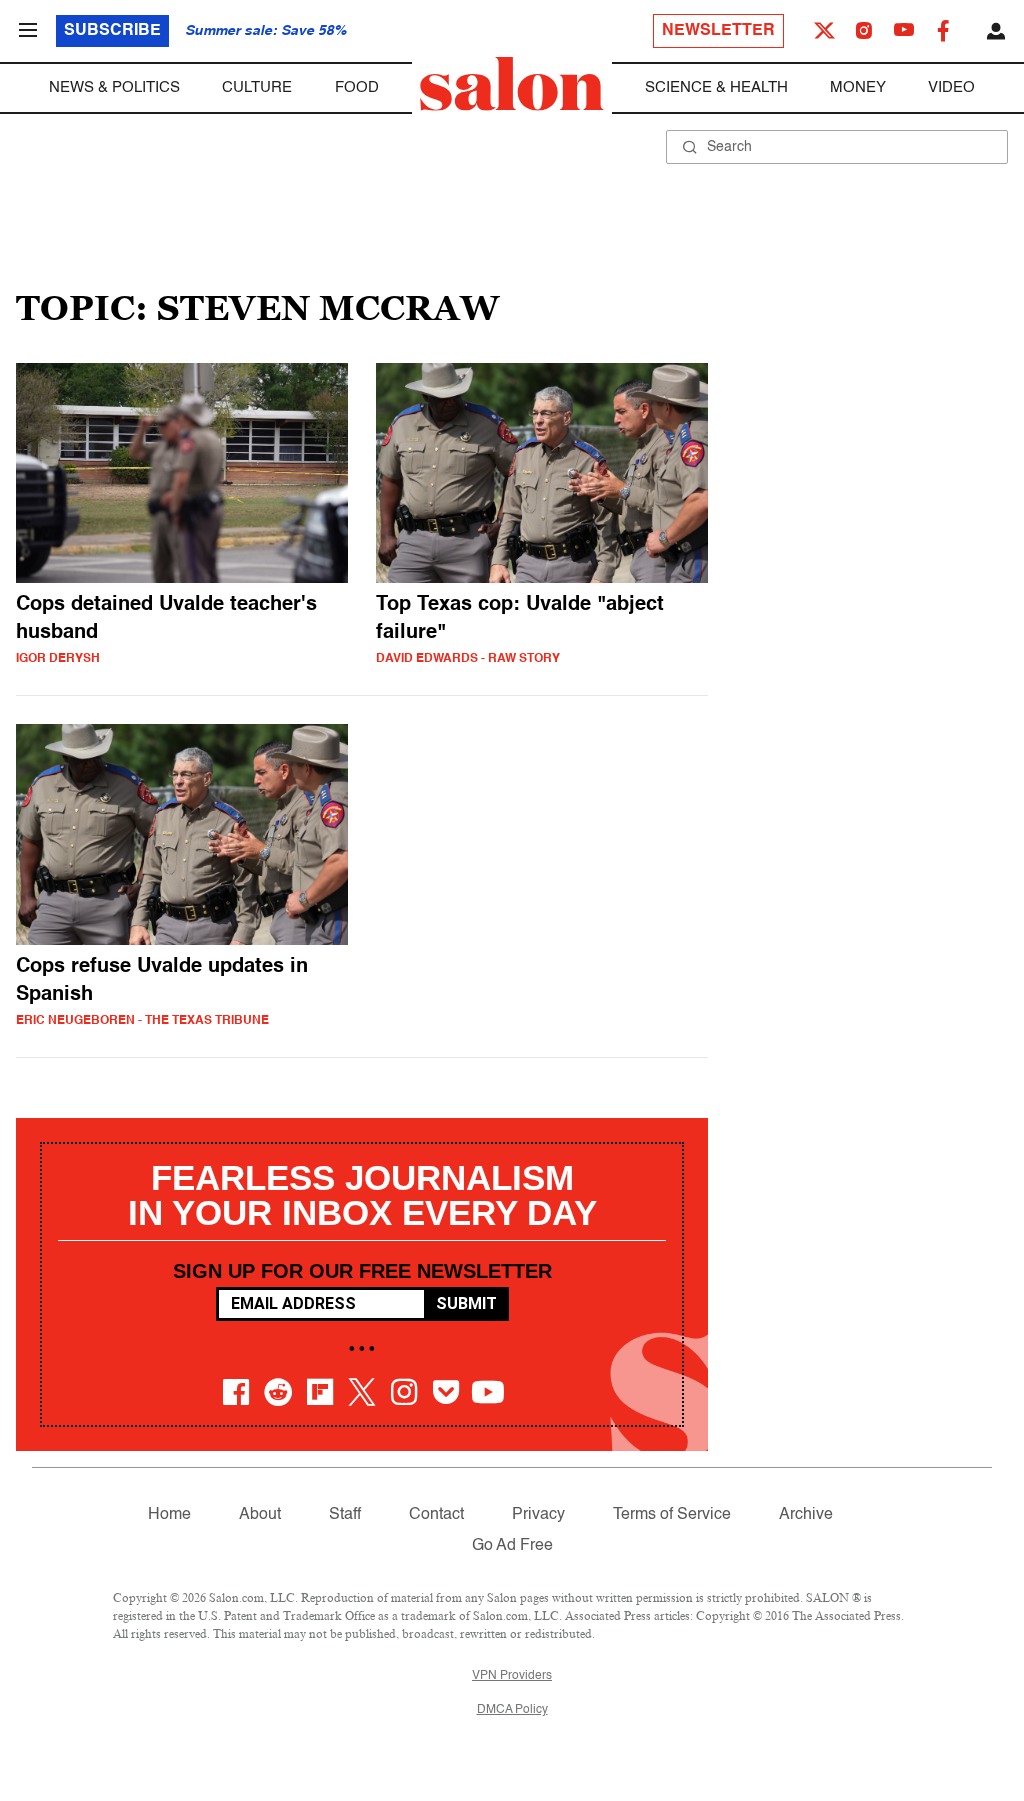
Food (357, 87)
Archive (806, 1515)
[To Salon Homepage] (512, 84)
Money (858, 87)
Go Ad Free (512, 1546)
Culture (257, 87)
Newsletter (718, 31)
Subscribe (112, 31)
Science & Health (716, 87)
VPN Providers (512, 1676)
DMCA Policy (512, 1710)
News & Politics (114, 87)
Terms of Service (672, 1515)
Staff (345, 1515)
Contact (436, 1515)
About (260, 1515)
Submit (466, 1303)
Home (169, 1515)
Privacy (538, 1515)
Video (951, 87)
